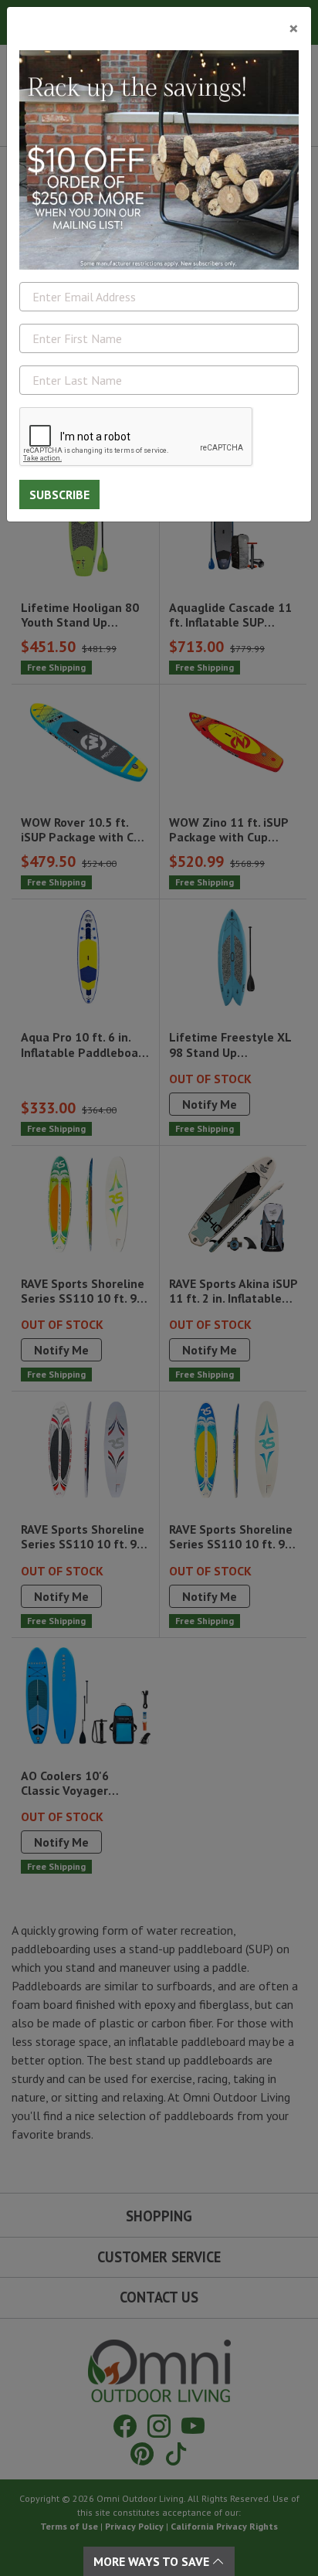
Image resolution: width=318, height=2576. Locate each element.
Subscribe (59, 494)
